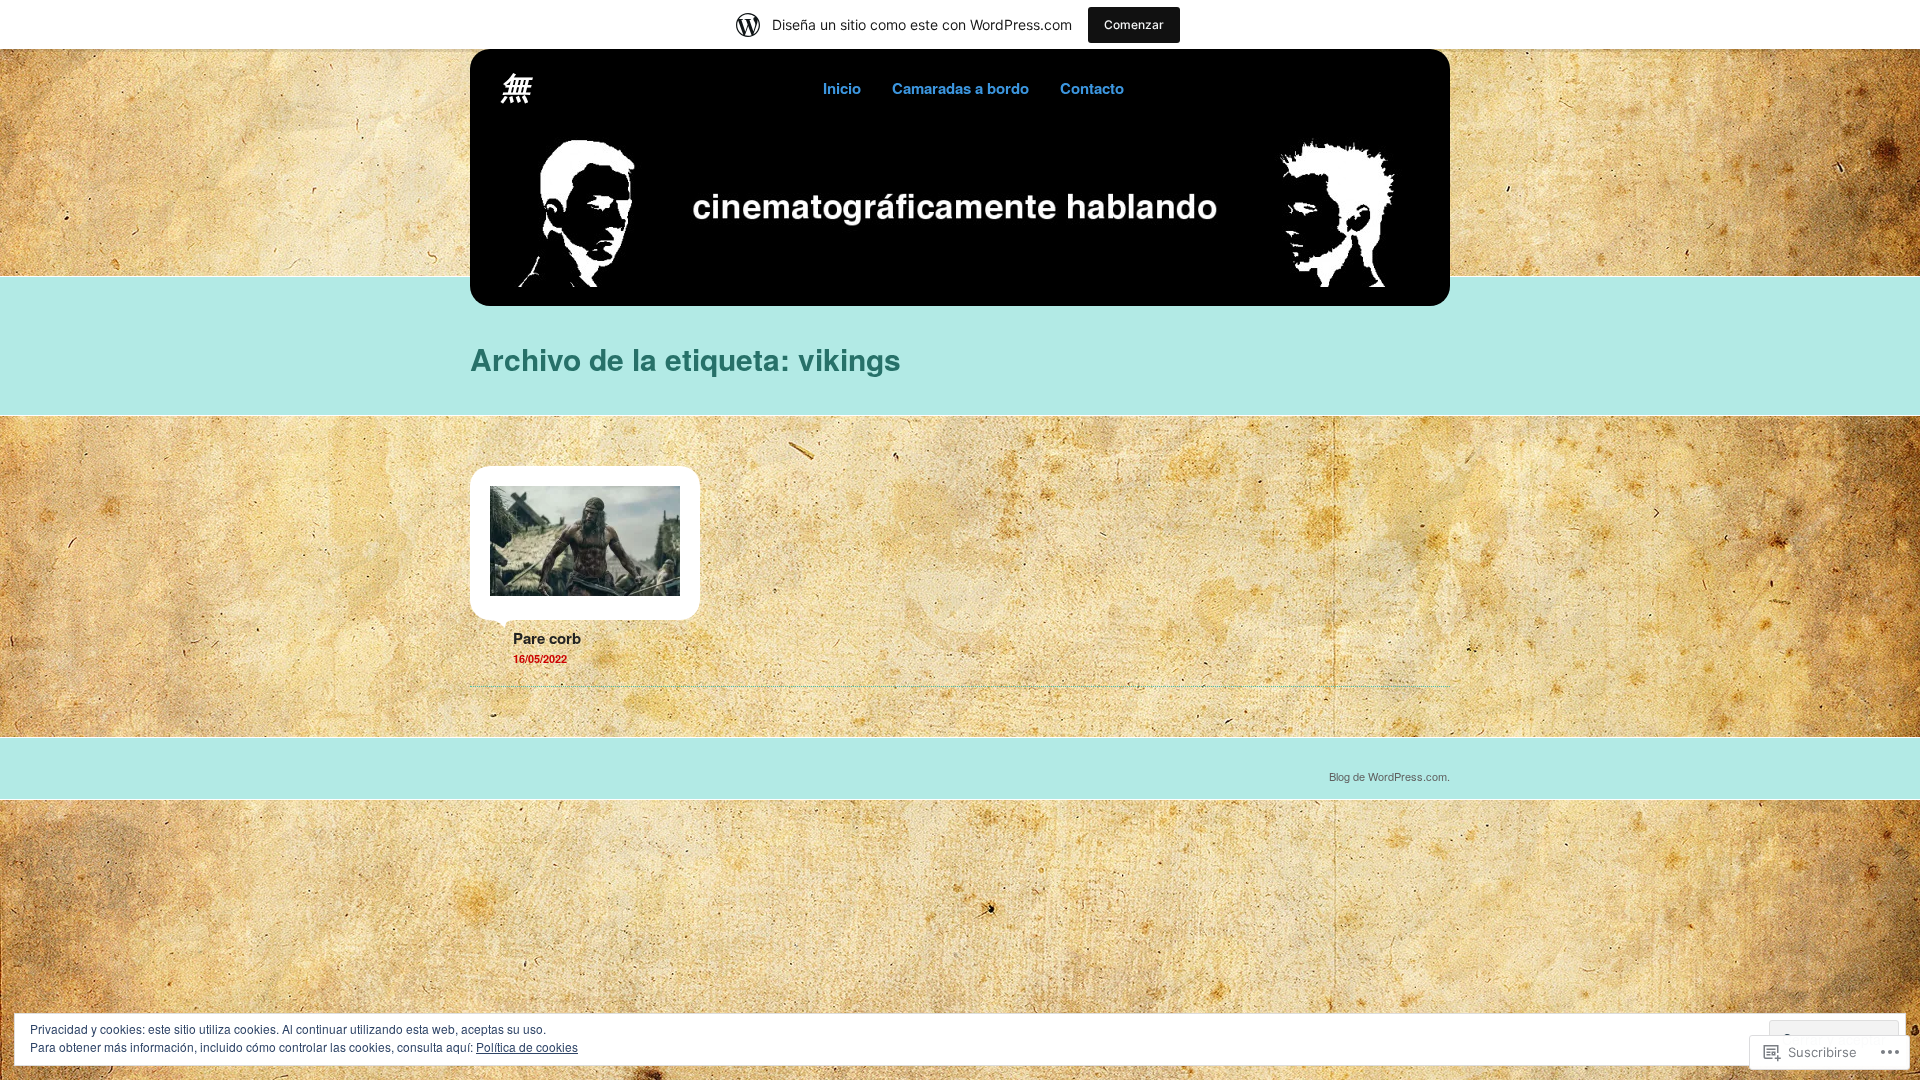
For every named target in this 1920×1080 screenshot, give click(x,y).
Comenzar (1134, 24)
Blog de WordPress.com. (1389, 776)
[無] (960, 281)
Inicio (842, 88)
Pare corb (547, 638)
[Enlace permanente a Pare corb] (585, 610)
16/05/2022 (540, 658)
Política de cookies (527, 1046)
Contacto (1092, 88)
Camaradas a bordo (960, 88)
